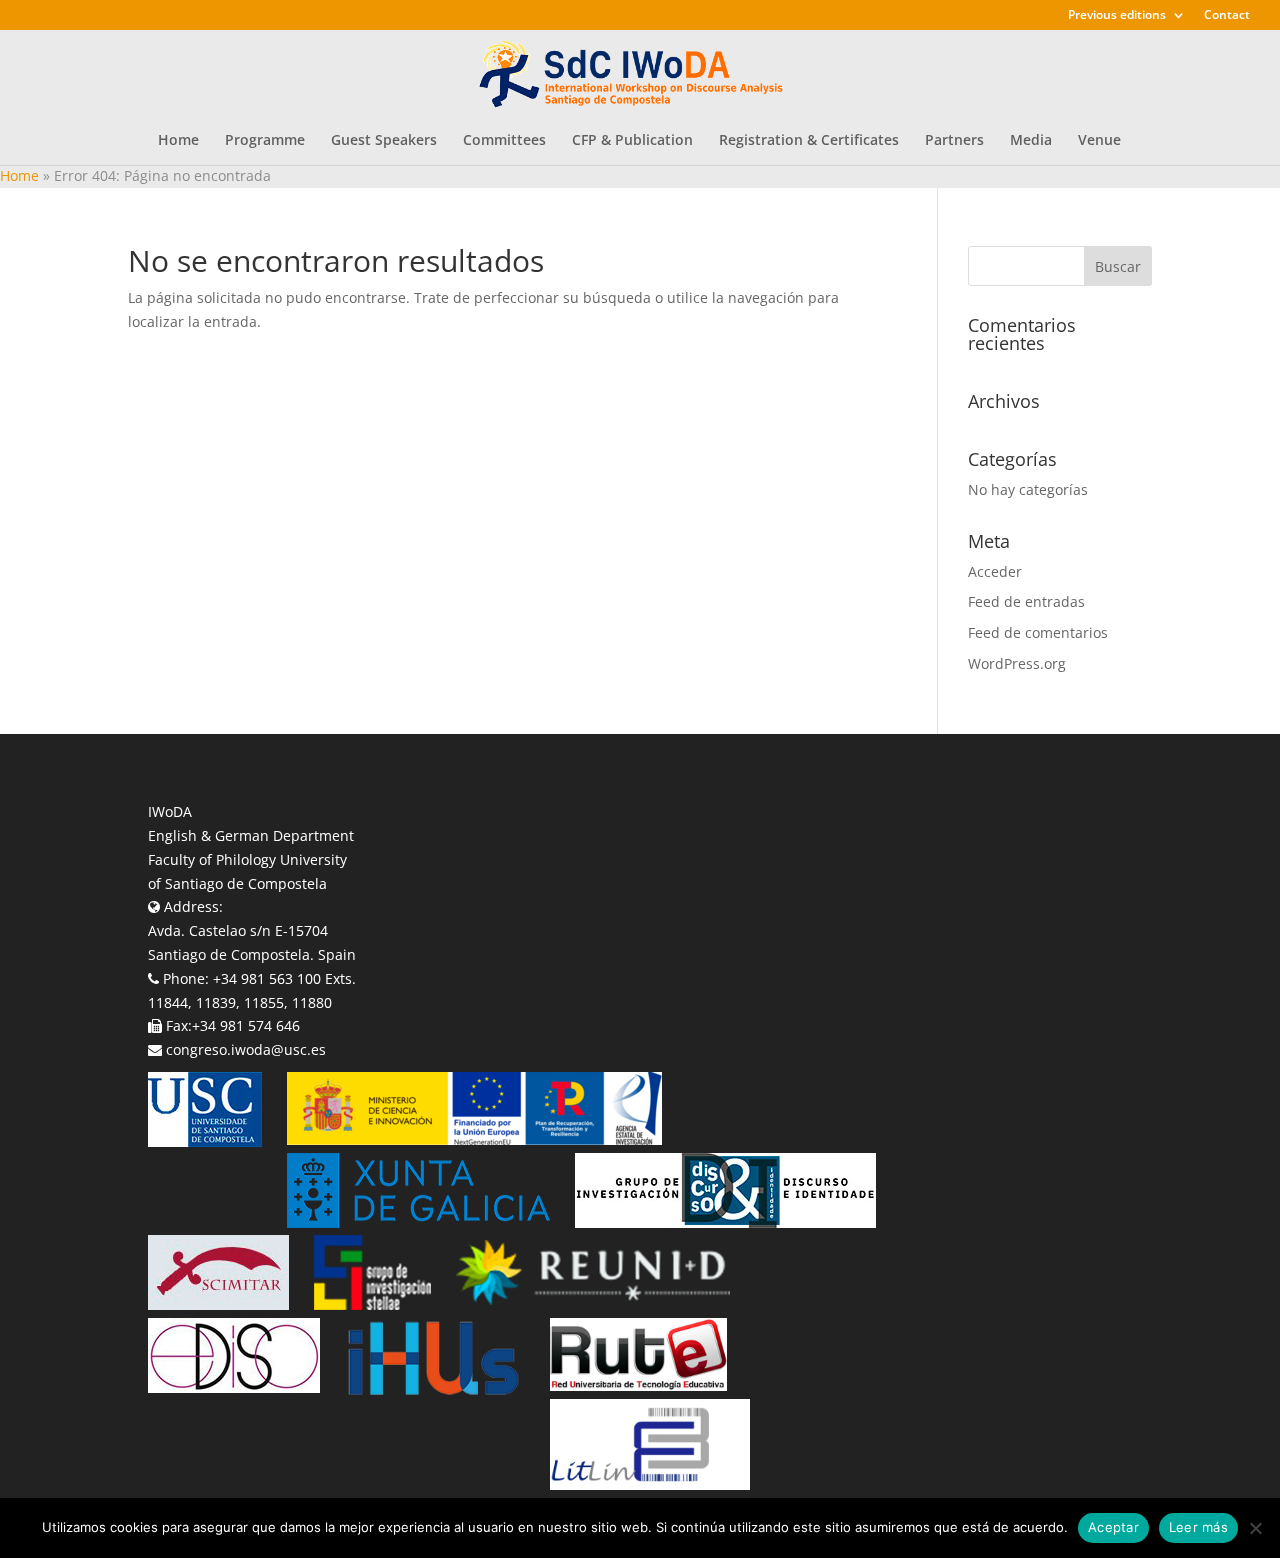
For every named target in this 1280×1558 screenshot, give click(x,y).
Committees (504, 141)
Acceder (995, 571)
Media (1031, 141)
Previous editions (1117, 16)
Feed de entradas (1026, 601)
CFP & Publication (632, 141)
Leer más (1198, 1527)
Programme (265, 141)
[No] (1255, 1528)
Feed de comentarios (1038, 632)
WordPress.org (1017, 663)
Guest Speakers (384, 141)
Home (178, 141)
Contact (1227, 16)
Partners (954, 141)
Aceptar (1113, 1527)
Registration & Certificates (809, 141)
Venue (1099, 141)
